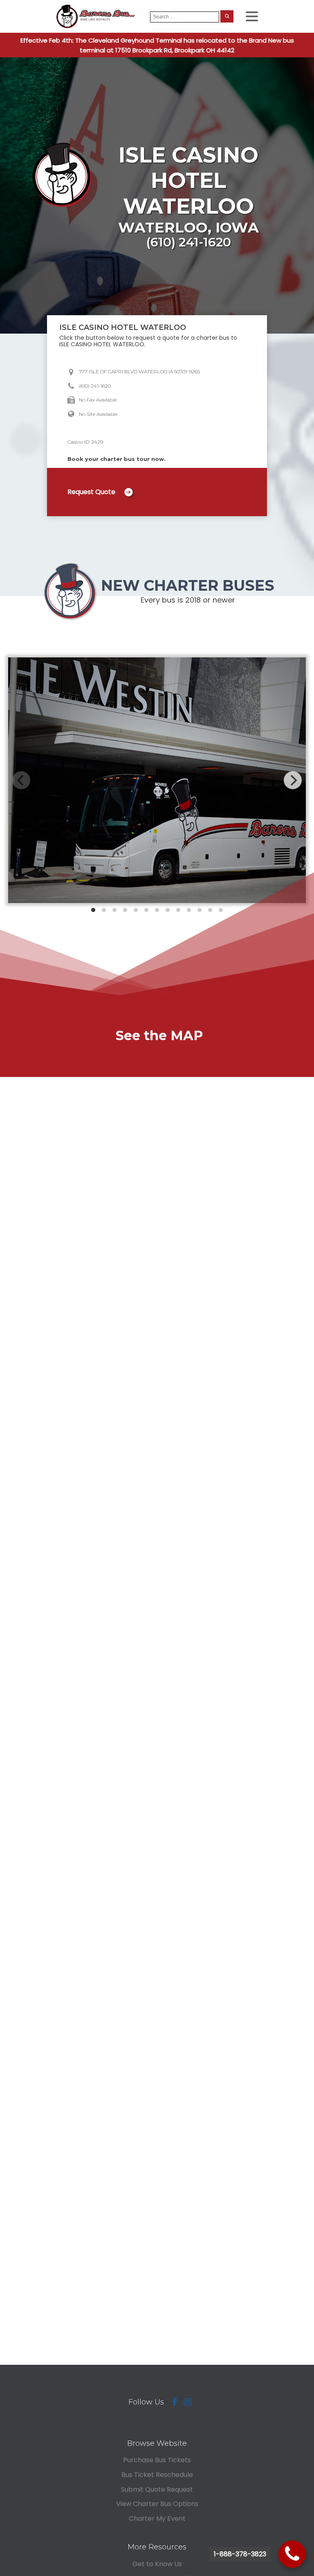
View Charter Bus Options (157, 2504)
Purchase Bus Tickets (157, 2460)
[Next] (293, 780)
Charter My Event (157, 2518)
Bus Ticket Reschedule (157, 2475)
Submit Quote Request (157, 2489)
